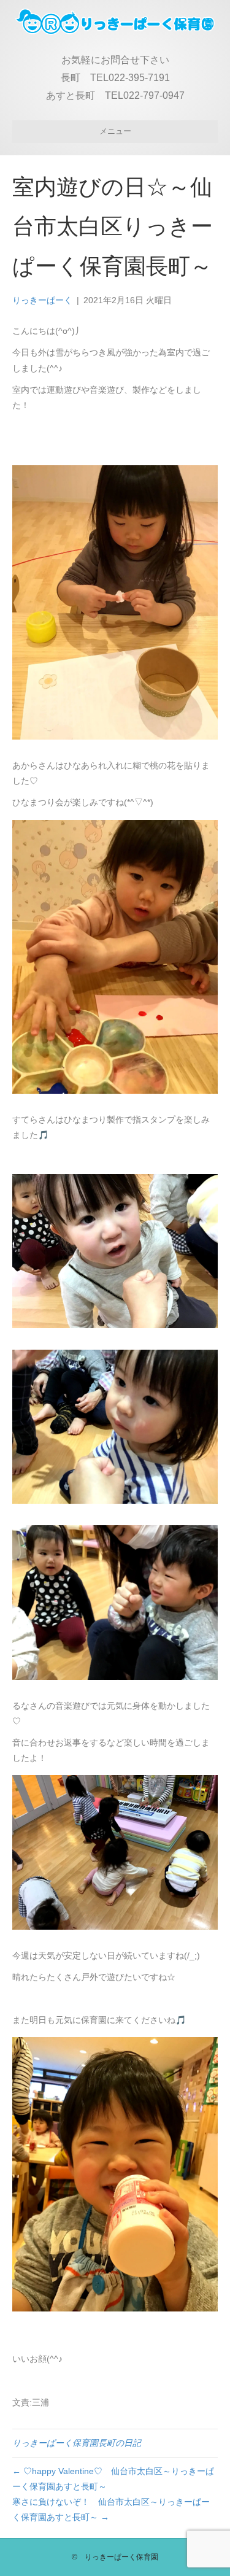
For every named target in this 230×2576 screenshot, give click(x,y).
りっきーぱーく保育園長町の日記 (77, 2443)
